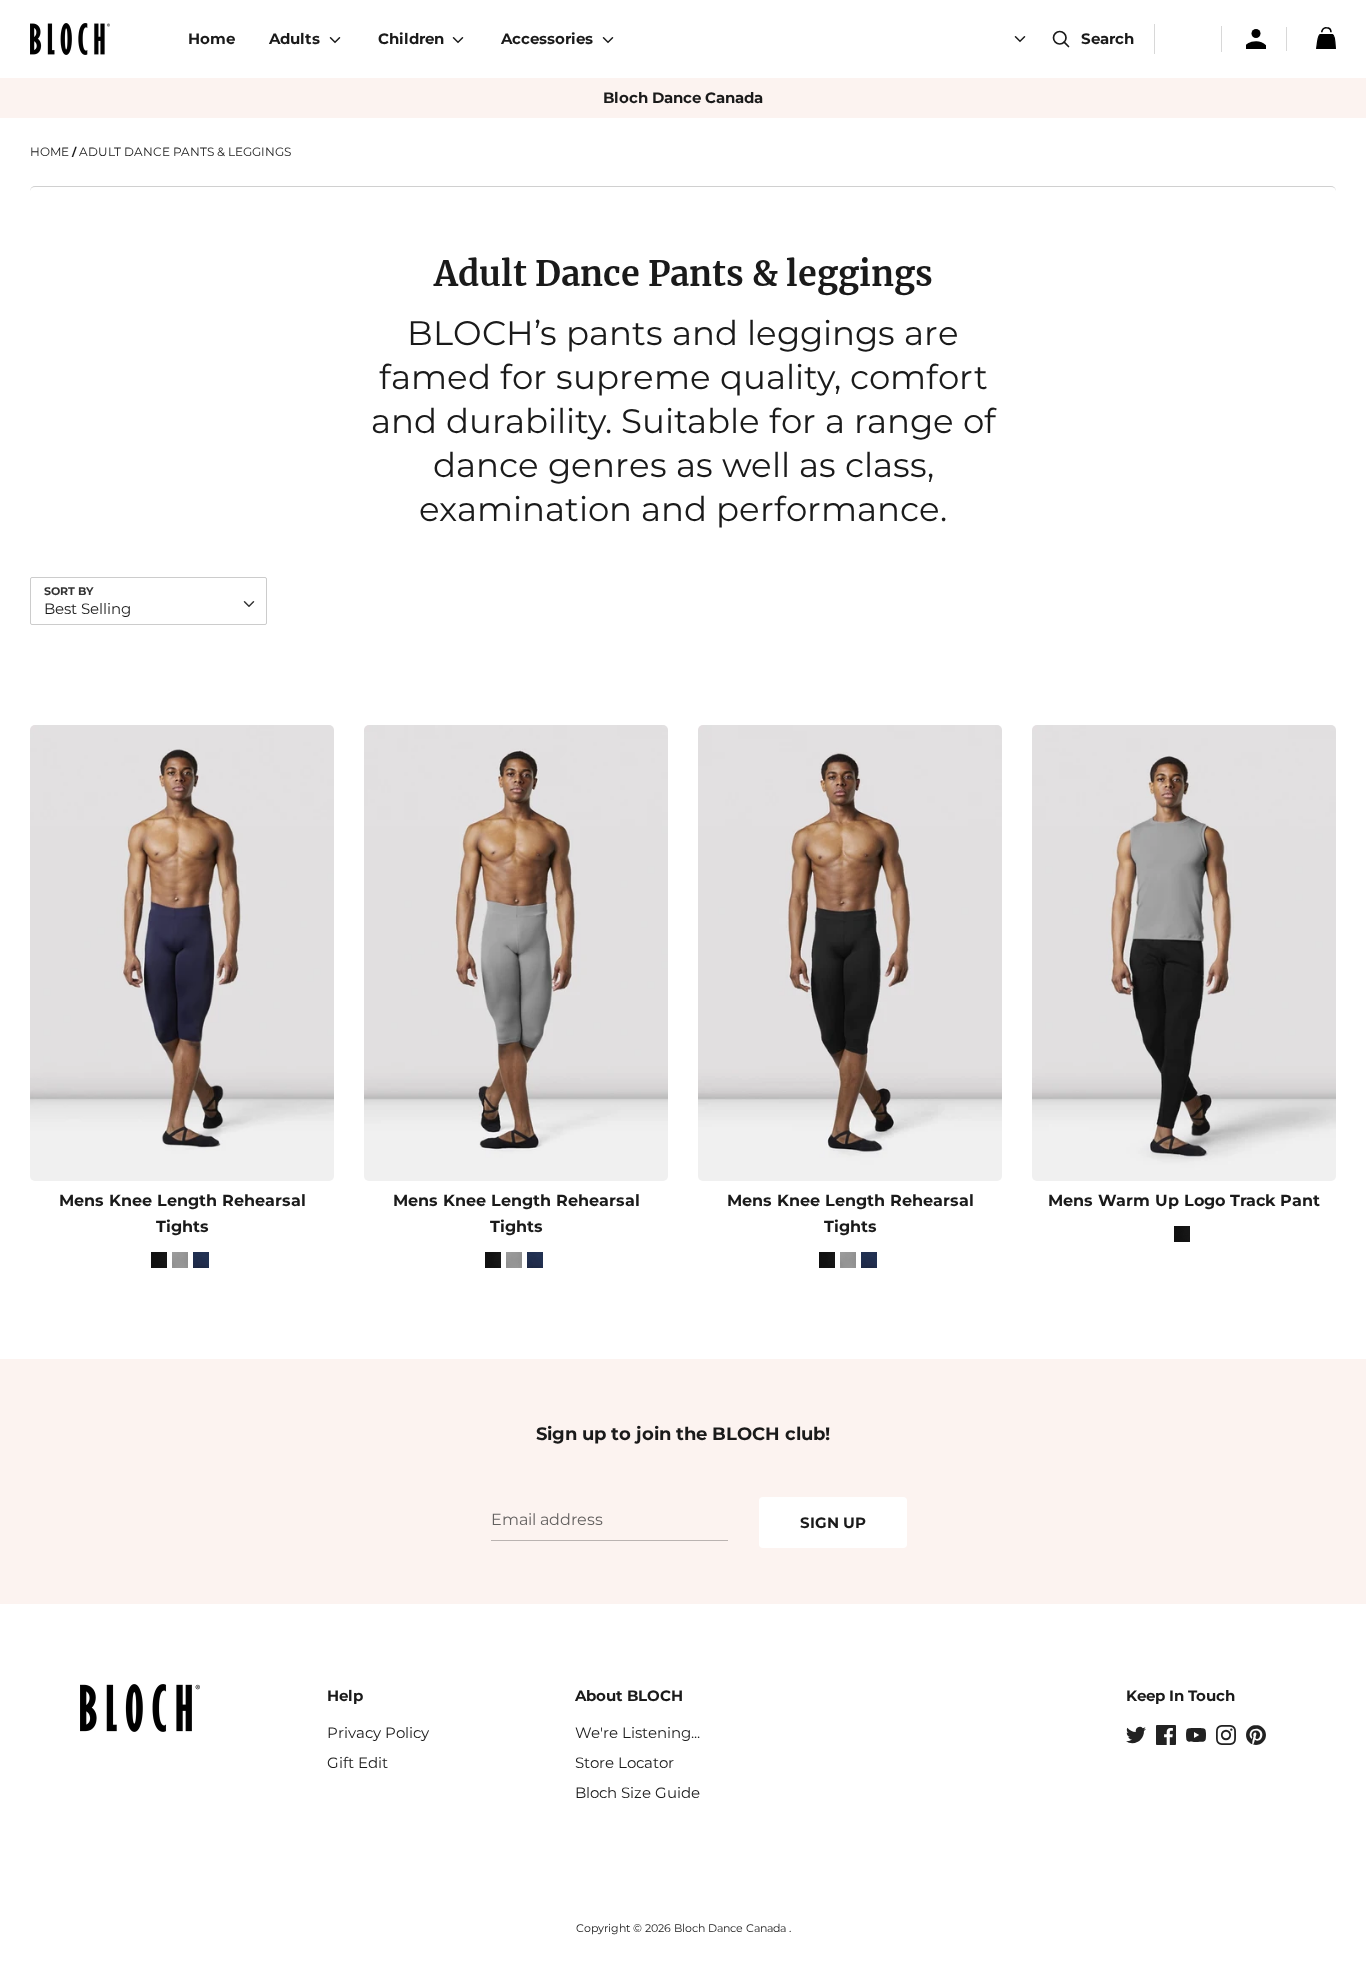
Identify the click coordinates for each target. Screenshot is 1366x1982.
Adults (296, 38)
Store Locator (624, 1762)
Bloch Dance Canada (683, 97)
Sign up (833, 1522)
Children (413, 38)
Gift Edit (357, 1762)
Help (345, 1695)
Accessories (549, 38)
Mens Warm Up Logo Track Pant (1184, 1200)
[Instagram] (1228, 1737)
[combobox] (148, 601)
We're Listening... (637, 1732)
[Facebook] (1168, 1737)
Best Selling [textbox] (87, 608)
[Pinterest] (1258, 1737)
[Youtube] (1198, 1737)
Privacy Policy (378, 1732)
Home (211, 38)
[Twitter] (1138, 1737)
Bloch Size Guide (637, 1792)
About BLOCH (629, 1695)
